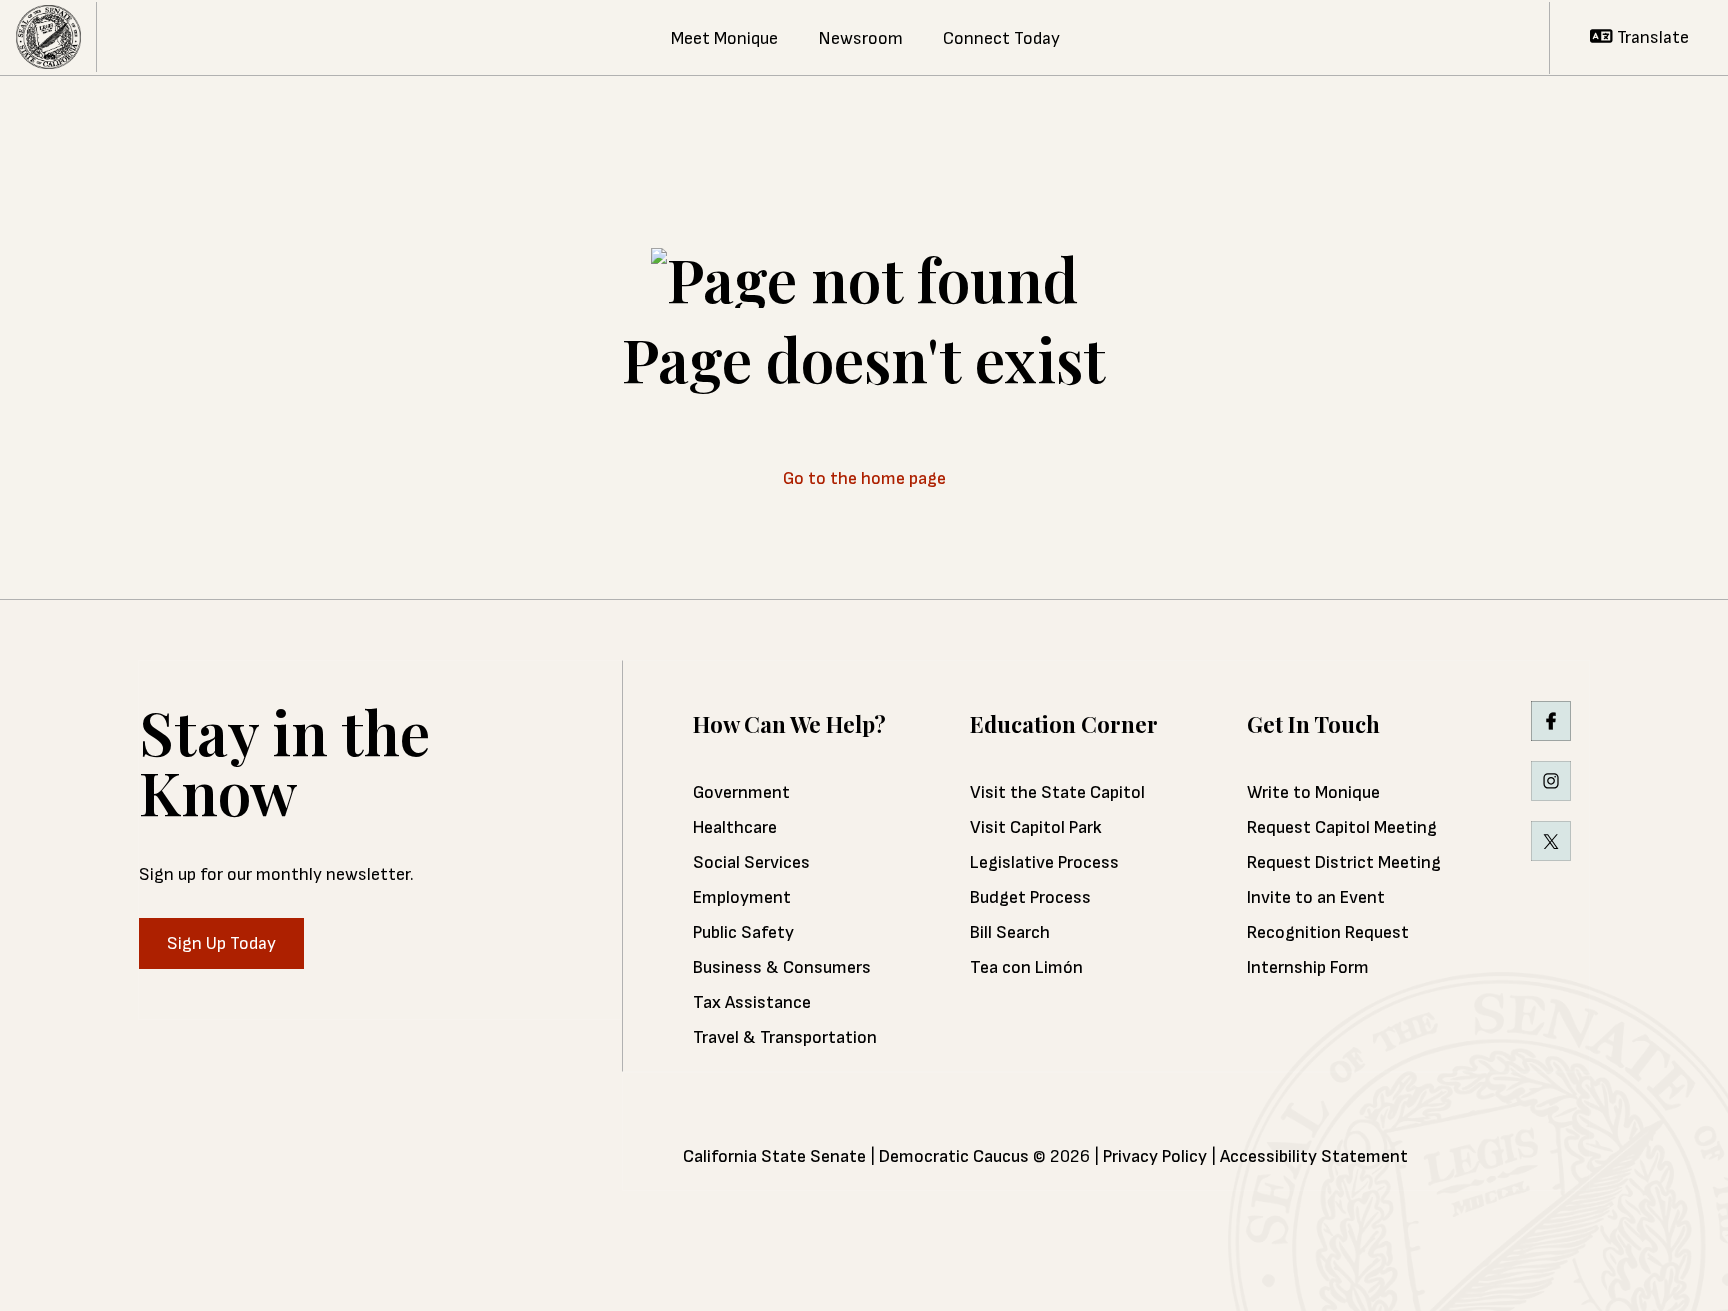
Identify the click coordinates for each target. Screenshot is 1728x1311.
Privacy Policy (1155, 1156)
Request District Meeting (1344, 862)
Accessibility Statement (1314, 1156)
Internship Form (1308, 967)
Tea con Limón (1026, 967)
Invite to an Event (1316, 897)
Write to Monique (1313, 792)
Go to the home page (864, 478)
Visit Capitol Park (1036, 827)
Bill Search (1010, 932)
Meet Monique (724, 38)
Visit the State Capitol (1057, 792)
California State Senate (774, 1156)
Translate (1651, 37)
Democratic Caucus (954, 1156)
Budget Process (1030, 897)
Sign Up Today (221, 943)
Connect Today (1001, 38)
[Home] (49, 37)
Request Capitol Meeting (1342, 827)
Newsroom (860, 38)
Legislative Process (1044, 862)
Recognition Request (1328, 932)
